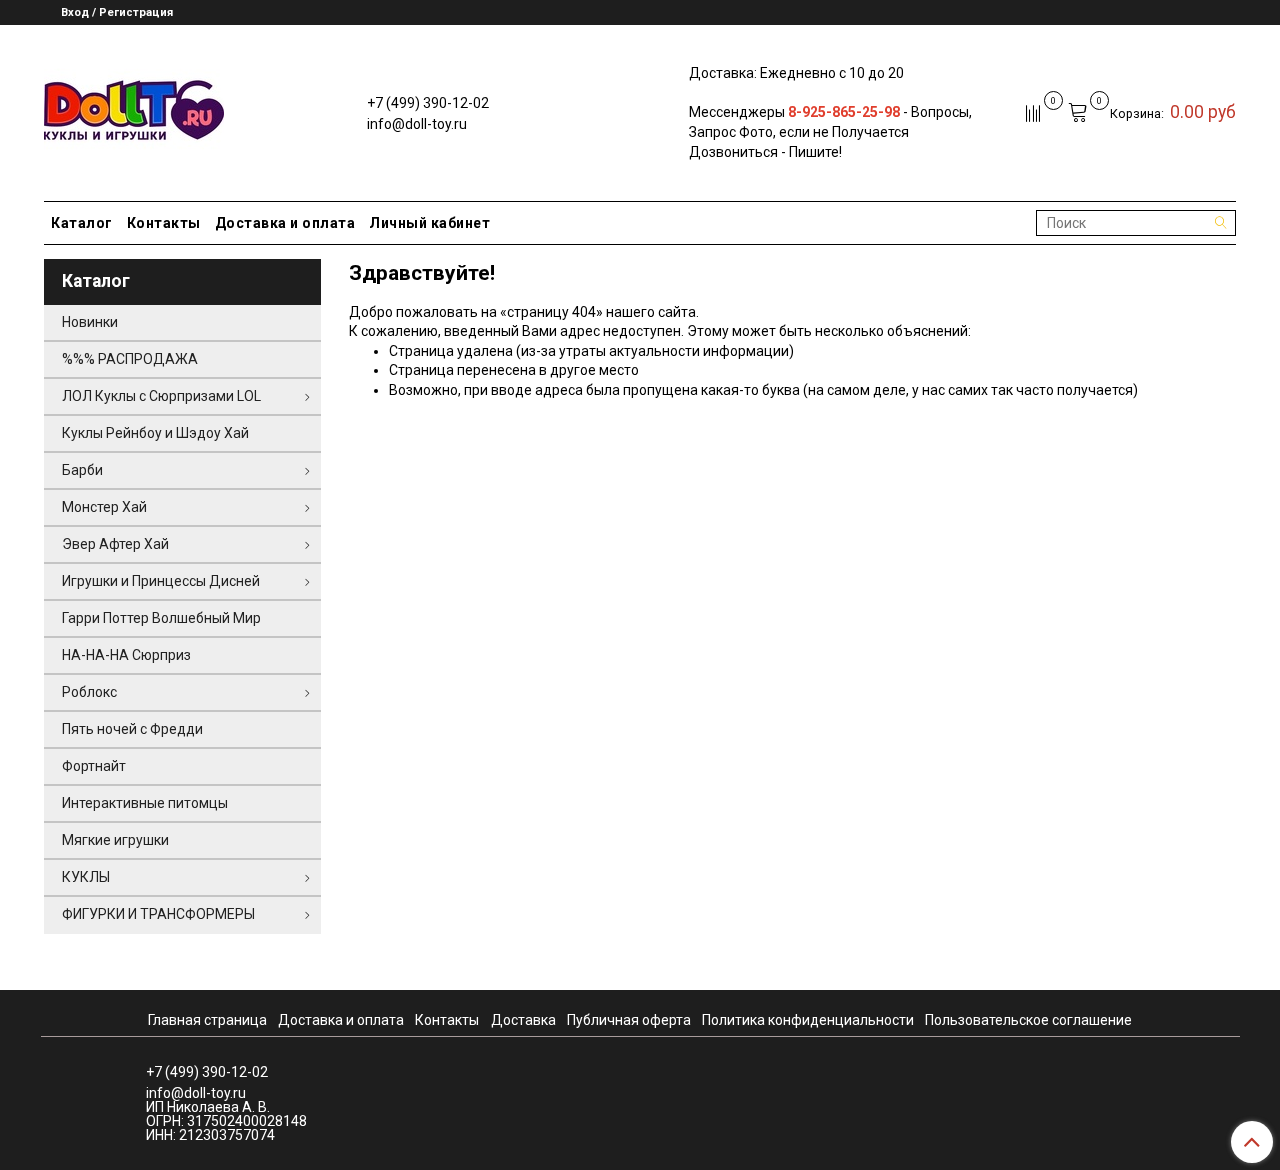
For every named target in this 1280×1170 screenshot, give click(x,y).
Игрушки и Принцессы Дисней (161, 581)
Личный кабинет (429, 223)
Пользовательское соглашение (1028, 1020)
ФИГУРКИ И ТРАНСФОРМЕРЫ (158, 914)
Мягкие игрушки (115, 840)
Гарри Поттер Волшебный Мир (161, 618)
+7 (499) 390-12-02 (428, 103)
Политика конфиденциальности (808, 1020)
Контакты (164, 223)
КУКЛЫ (86, 877)
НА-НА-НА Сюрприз (126, 655)
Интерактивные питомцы (145, 803)
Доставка (523, 1020)
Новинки (90, 322)
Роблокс (89, 692)
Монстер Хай (104, 507)
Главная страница (207, 1020)
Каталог (82, 223)
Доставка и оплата (285, 223)
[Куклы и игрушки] (134, 108)
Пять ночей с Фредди (132, 729)
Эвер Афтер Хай (115, 544)
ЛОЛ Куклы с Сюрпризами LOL (161, 396)
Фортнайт (94, 766)
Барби (82, 470)
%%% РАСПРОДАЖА (130, 359)
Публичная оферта (629, 1020)
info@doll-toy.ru (417, 124)
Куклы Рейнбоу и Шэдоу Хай (155, 433)
